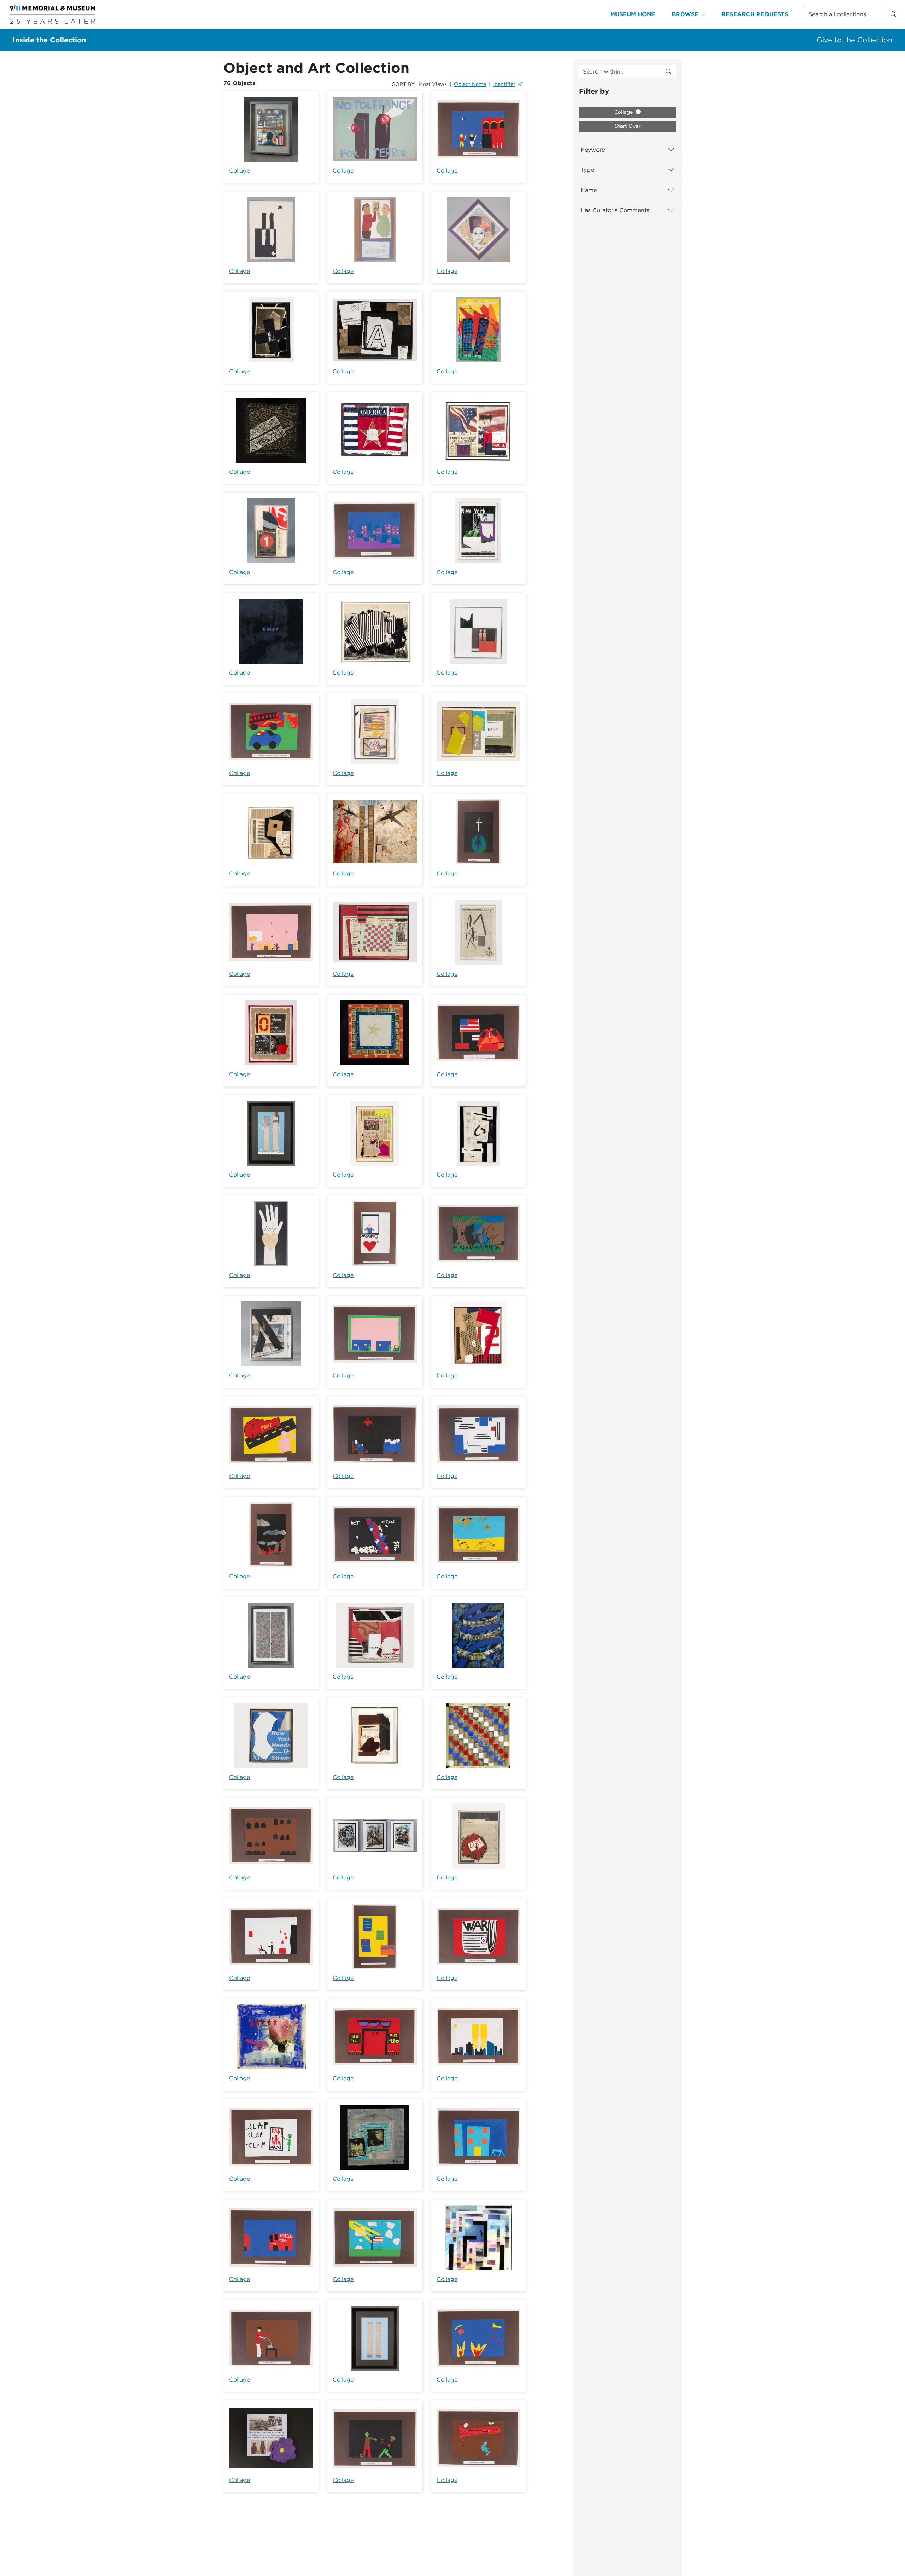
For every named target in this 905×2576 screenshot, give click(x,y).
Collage (240, 171)
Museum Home (633, 14)
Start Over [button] (628, 126)
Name (589, 190)
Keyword (593, 150)
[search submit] (668, 72)
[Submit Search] (893, 14)
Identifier (504, 84)
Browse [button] (685, 14)
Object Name (470, 84)
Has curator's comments (615, 210)
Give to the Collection (854, 40)
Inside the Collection (49, 40)
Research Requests (755, 14)
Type (587, 170)
